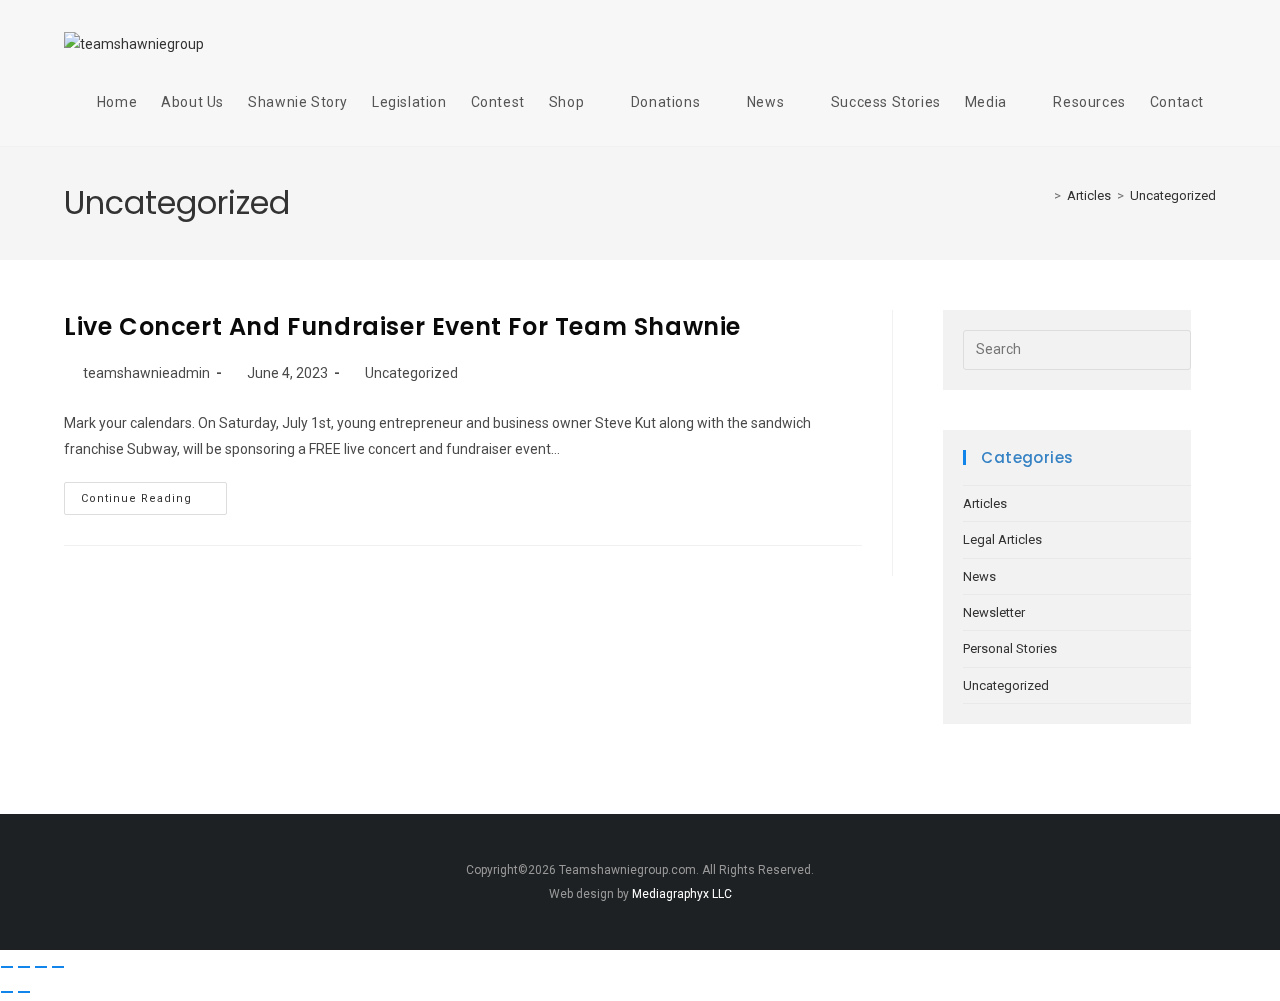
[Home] (1043, 195)
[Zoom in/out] (7, 967)
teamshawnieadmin (146, 373)
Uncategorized (1173, 195)
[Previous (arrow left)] (7, 992)
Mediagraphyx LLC (682, 894)
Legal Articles (1002, 539)
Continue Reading (154, 493)
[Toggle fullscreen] (24, 967)
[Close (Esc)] (58, 967)
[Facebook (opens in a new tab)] (1134, 42)
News (979, 576)
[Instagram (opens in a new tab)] (1170, 42)
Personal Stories (1010, 648)
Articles (985, 503)
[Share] (41, 967)
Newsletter (994, 612)
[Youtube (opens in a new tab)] (1206, 42)
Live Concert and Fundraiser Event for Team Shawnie (402, 326)
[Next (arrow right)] (24, 992)
